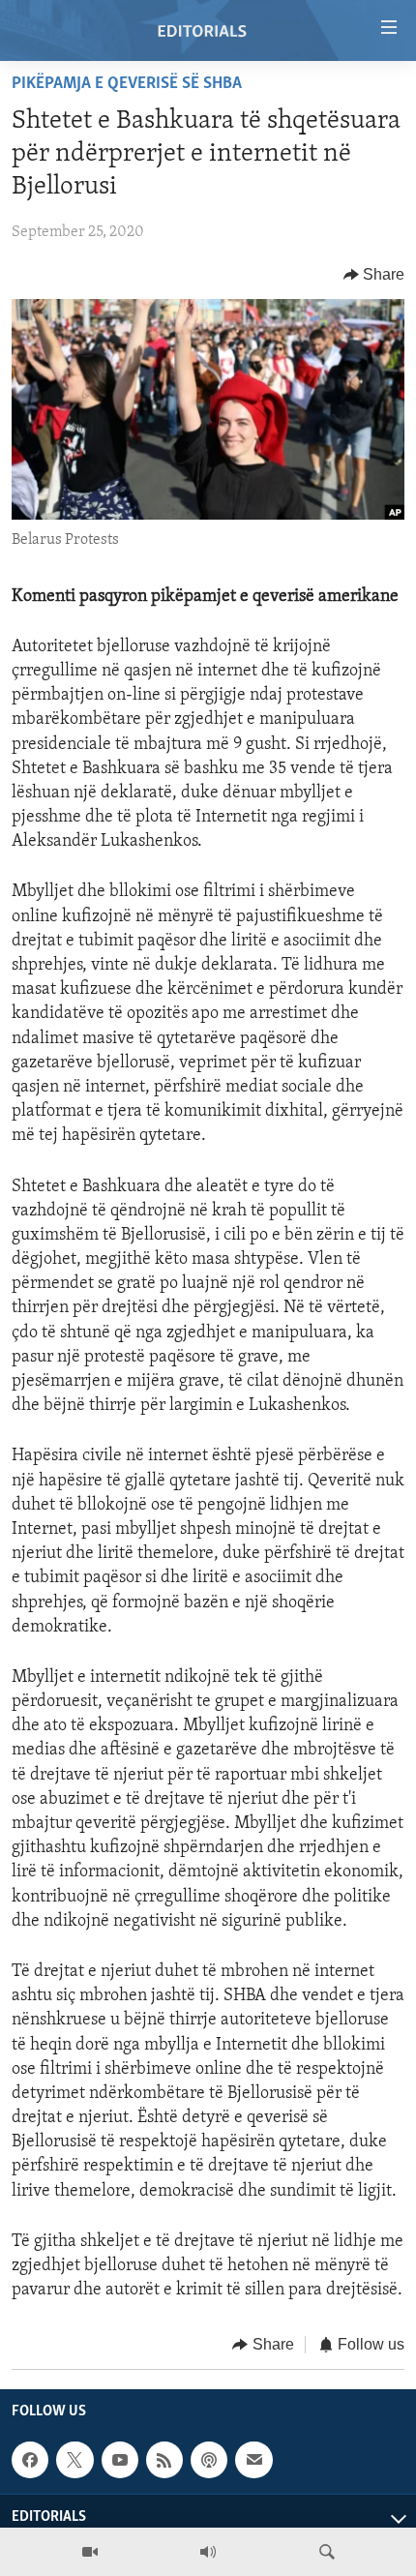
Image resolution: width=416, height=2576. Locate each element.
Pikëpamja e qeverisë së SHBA (127, 84)
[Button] (374, 275)
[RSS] (164, 2460)
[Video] (90, 2552)
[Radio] (208, 2552)
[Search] (327, 2552)
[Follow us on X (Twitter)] (74, 2460)
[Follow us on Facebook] (30, 2460)
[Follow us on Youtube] (120, 2460)
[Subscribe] (253, 2460)
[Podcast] (209, 2460)
